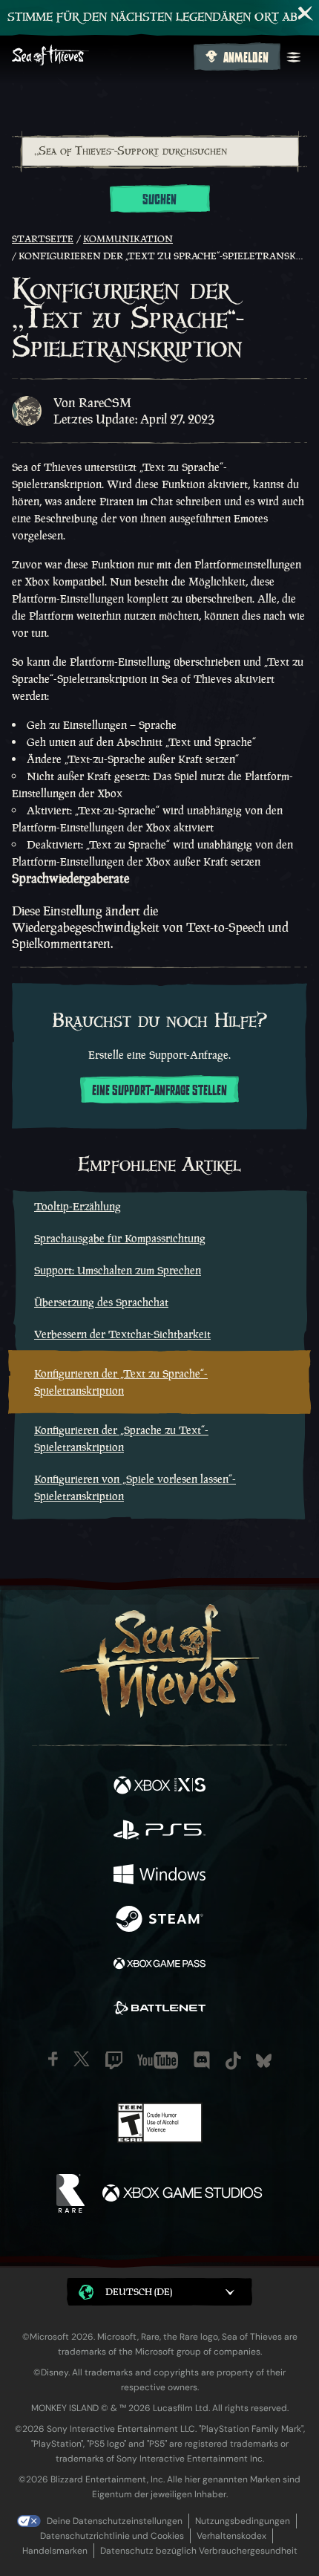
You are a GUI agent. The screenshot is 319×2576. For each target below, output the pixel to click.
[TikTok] (233, 2061)
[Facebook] (53, 2059)
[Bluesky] (264, 2061)
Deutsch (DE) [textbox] (139, 2292)
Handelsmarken (55, 2551)
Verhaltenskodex (231, 2536)
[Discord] (202, 2060)
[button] (159, 2292)
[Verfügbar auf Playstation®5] (159, 1832)
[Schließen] (306, 13)
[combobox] (159, 152)
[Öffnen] (294, 57)
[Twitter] (82, 2059)
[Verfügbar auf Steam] (159, 1921)
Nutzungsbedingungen (243, 2521)
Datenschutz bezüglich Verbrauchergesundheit (199, 2551)
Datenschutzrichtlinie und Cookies (112, 2536)
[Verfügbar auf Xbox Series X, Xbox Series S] (159, 1787)
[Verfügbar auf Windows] (159, 1876)
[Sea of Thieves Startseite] (100, 57)
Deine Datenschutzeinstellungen (115, 2521)
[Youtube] (158, 2060)
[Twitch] (114, 2060)
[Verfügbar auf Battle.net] (159, 2010)
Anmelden (246, 58)
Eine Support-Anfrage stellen (159, 1091)
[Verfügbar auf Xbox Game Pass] (159, 1965)
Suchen (159, 200)
